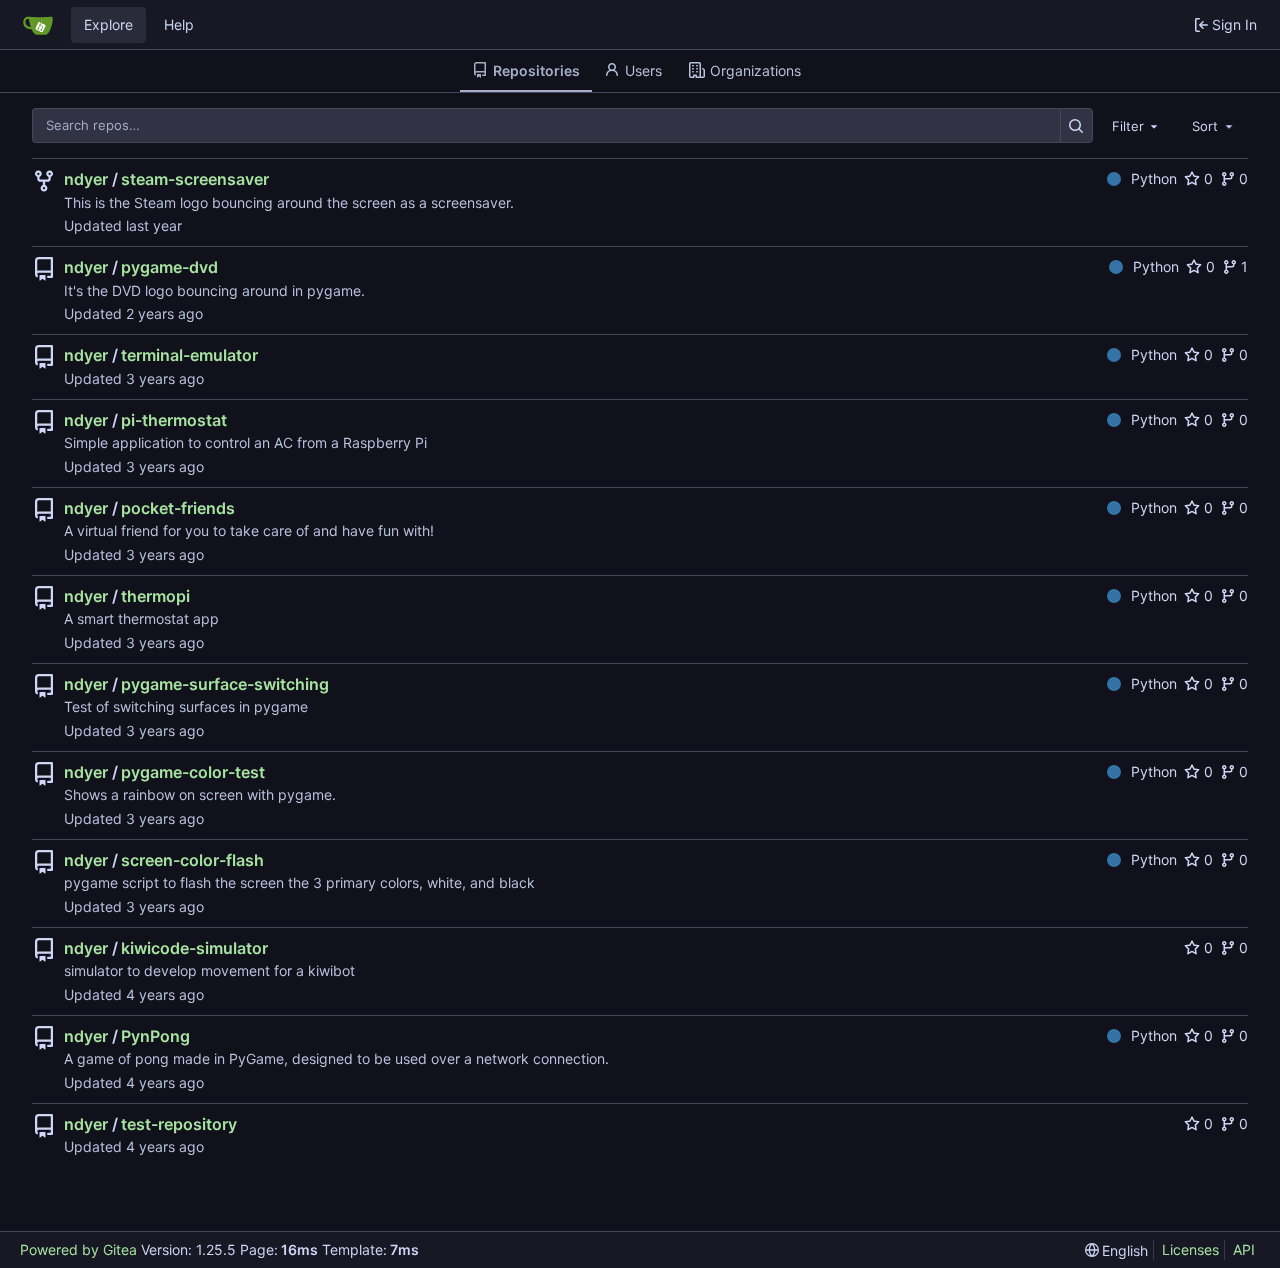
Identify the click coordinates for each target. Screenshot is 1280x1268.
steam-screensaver (195, 179)
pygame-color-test (193, 772)
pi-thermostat (174, 420)
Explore (108, 24)
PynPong (155, 1036)
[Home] (38, 25)
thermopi (155, 596)
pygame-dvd (169, 267)
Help (179, 24)
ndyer (86, 179)
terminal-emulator (189, 355)
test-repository (179, 1124)
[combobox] (1137, 125)
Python (1154, 178)
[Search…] (1076, 125)
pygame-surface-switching (225, 684)
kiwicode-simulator (194, 948)
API (1244, 1249)
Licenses (1190, 1249)
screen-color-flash (192, 860)
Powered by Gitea (78, 1249)
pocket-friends (178, 508)
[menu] (1117, 1250)
